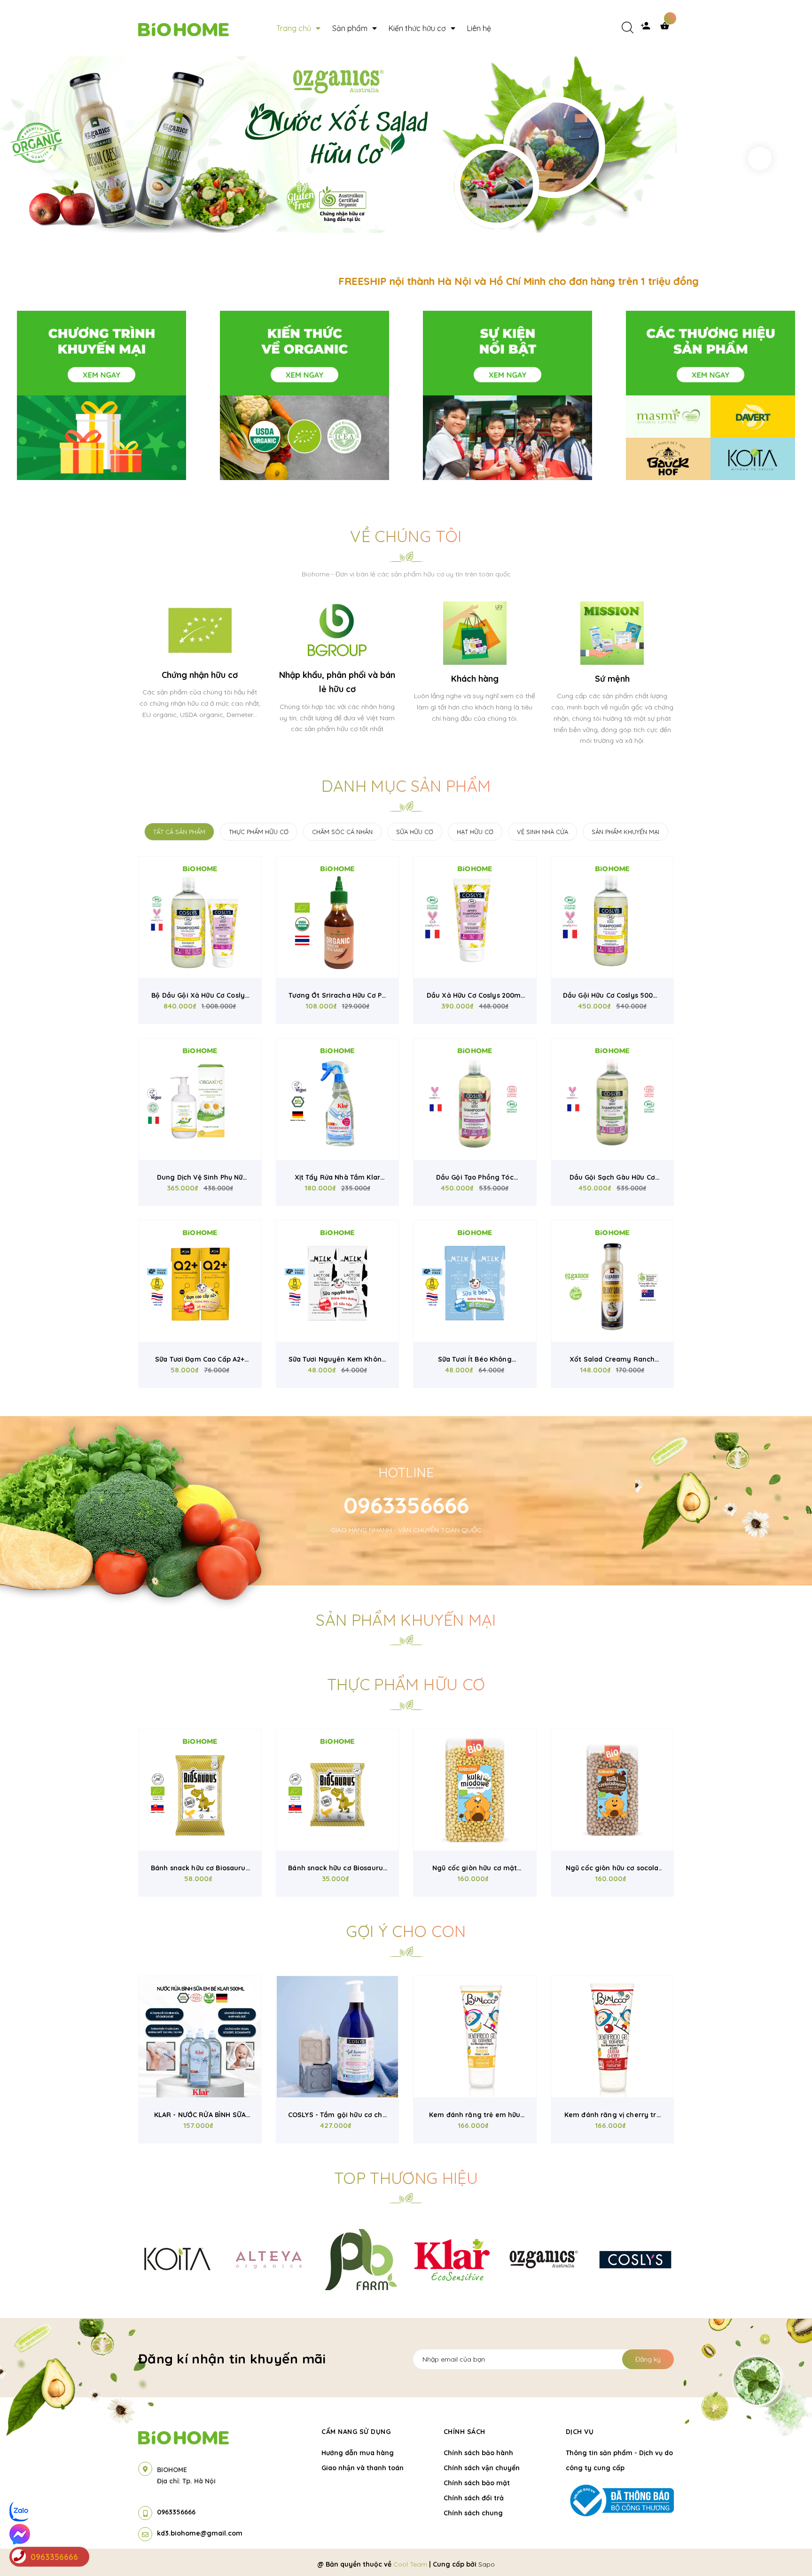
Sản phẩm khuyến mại (406, 1620)
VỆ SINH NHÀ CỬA (543, 832)
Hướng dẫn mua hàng (358, 2453)
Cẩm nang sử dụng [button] (356, 2432)
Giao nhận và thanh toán (363, 2468)
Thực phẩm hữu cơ (406, 1684)
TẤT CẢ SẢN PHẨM (179, 832)
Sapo (487, 2564)
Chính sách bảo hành (478, 2453)
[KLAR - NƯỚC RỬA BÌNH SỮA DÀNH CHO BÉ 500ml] (200, 2037)
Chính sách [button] (465, 2432)
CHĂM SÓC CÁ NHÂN (342, 832)
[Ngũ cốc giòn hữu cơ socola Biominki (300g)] (613, 1790)
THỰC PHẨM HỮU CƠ (259, 832)
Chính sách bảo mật (477, 2483)
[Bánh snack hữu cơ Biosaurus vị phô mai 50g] (200, 1790)
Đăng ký (648, 2359)
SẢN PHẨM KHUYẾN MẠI (625, 832)
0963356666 (406, 1505)
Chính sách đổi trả (474, 2498)
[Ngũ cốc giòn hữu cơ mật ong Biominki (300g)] (475, 1790)
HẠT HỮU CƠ (475, 832)
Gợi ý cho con (406, 1931)
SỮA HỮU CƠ (415, 832)
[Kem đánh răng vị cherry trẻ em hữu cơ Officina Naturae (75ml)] (613, 2037)
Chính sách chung (473, 2513)
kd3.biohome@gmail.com (200, 2533)
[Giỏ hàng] (667, 28)
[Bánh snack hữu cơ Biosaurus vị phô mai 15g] (338, 1790)
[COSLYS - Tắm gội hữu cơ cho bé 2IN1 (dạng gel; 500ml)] (338, 2037)
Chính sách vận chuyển (482, 2468)
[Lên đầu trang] (677, 2553)
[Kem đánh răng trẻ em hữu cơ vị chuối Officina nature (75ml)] (475, 2037)
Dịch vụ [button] (580, 2432)
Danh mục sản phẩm (406, 786)
